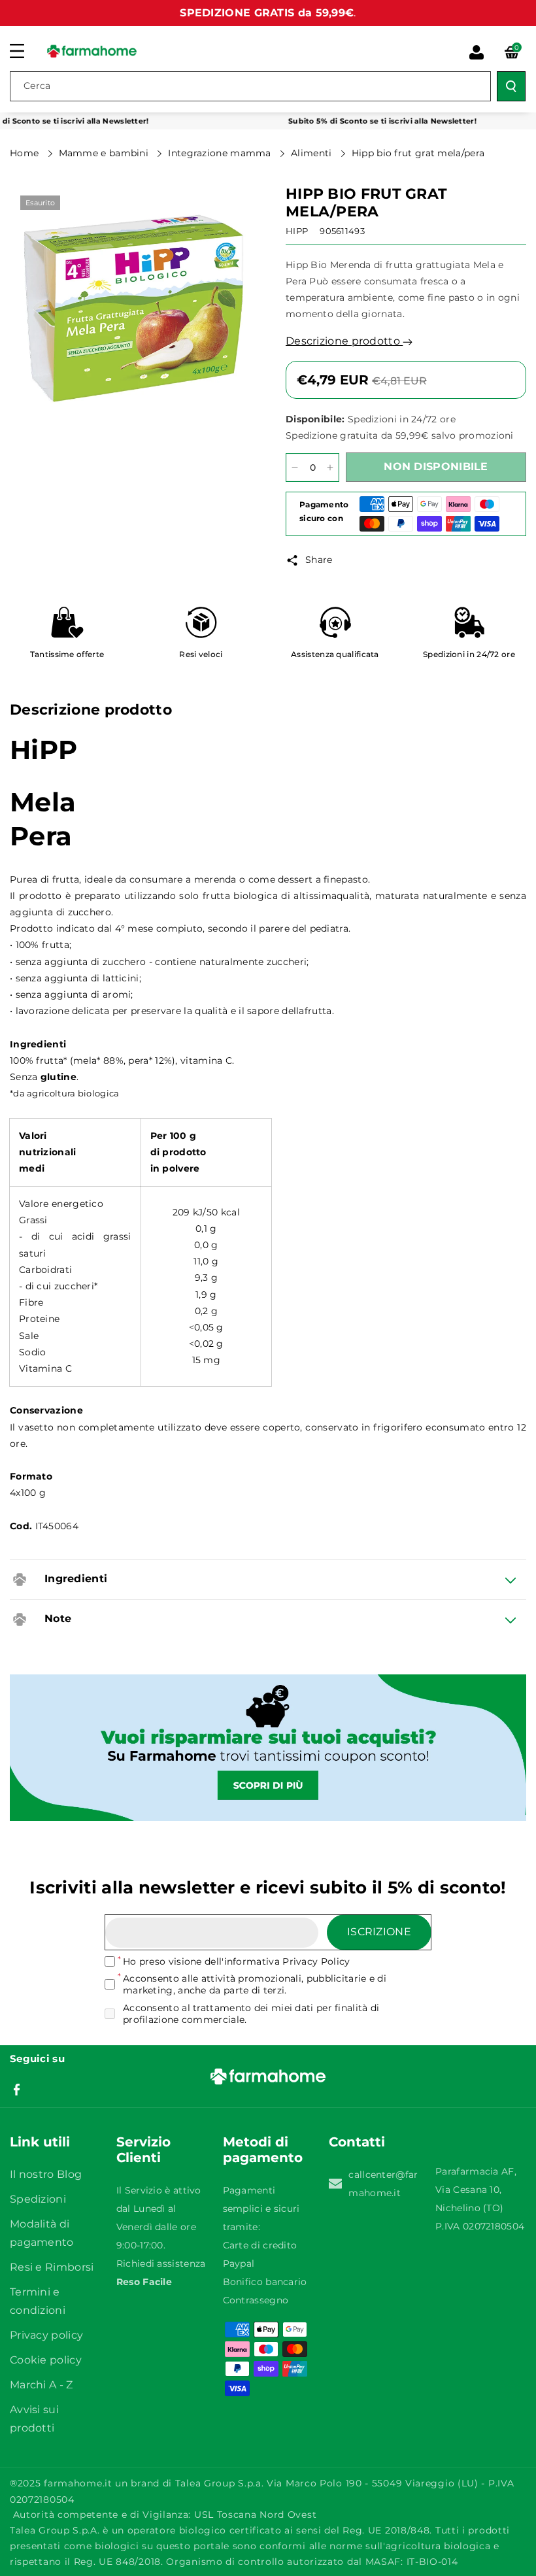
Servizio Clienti (143, 2150)
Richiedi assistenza (161, 2263)
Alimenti (313, 153)
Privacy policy (46, 2335)
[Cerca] (511, 86)
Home (26, 153)
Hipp (297, 231)
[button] (24, 51)
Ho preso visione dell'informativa (236, 1961)
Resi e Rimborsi (52, 2267)
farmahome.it (78, 2483)
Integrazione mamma (221, 153)
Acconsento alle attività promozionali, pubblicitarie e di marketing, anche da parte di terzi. (255, 1984)
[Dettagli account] (477, 52)
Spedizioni (38, 2199)
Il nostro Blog (46, 2174)
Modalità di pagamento (42, 2233)
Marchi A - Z (42, 2385)
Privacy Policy (316, 1961)
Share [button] (319, 560)
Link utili (40, 2142)
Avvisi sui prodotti (34, 2419)
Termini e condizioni (38, 2301)
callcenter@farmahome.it (383, 2184)
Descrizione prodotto (344, 341)
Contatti (357, 2142)
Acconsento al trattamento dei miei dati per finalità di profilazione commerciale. (251, 2014)
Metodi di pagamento (263, 2150)
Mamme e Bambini (105, 153)
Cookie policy (46, 2360)
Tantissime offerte (67, 654)
